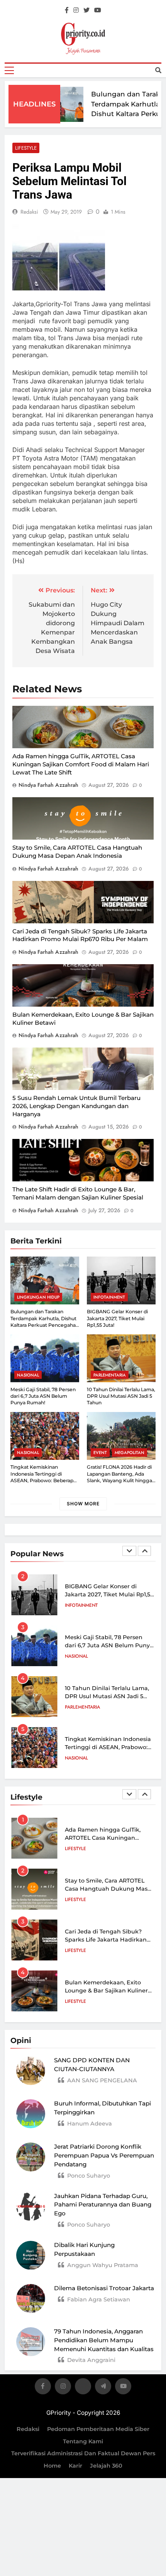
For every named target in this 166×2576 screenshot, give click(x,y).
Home (52, 2466)
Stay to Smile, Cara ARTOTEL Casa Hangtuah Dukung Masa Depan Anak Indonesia (77, 852)
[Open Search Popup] (158, 70)
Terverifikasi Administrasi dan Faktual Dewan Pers (83, 2453)
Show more (83, 1504)
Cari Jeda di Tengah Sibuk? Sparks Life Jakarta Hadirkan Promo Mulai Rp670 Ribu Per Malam (80, 935)
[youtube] (98, 10)
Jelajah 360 (106, 2466)
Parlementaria (110, 1375)
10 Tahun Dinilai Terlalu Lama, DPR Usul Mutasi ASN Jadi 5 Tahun (121, 1396)
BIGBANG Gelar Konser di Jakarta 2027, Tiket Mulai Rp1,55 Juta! (117, 1318)
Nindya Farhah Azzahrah (48, 785)
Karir (75, 2466)
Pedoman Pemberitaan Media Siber (98, 2429)
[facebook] (67, 10)
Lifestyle (26, 148)
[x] (83, 2388)
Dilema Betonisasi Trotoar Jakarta (104, 2288)
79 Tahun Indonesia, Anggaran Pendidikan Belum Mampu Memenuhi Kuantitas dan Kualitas (104, 2340)
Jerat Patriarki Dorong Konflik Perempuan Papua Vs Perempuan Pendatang (104, 2155)
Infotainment (109, 1297)
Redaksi (28, 2429)
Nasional (28, 1375)
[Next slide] (144, 1551)
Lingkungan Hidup (38, 1297)
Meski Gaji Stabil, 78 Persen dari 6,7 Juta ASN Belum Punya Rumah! (43, 1396)
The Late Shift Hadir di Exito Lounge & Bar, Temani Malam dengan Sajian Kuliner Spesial (78, 1193)
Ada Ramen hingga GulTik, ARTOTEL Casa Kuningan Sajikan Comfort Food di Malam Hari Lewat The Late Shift (81, 764)
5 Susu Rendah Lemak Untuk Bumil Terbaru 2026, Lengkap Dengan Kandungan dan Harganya (76, 1106)
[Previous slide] (129, 1551)
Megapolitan (130, 1452)
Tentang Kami (83, 2441)
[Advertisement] (83, 128)
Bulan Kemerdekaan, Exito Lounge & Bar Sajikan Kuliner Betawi (106, 1991)
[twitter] (86, 10)
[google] (103, 2388)
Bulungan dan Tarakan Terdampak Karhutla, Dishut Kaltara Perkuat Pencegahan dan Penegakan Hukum (122, 114)
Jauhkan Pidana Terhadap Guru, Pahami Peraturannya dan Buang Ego (103, 2205)
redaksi (29, 212)
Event (100, 1452)
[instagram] (76, 10)
